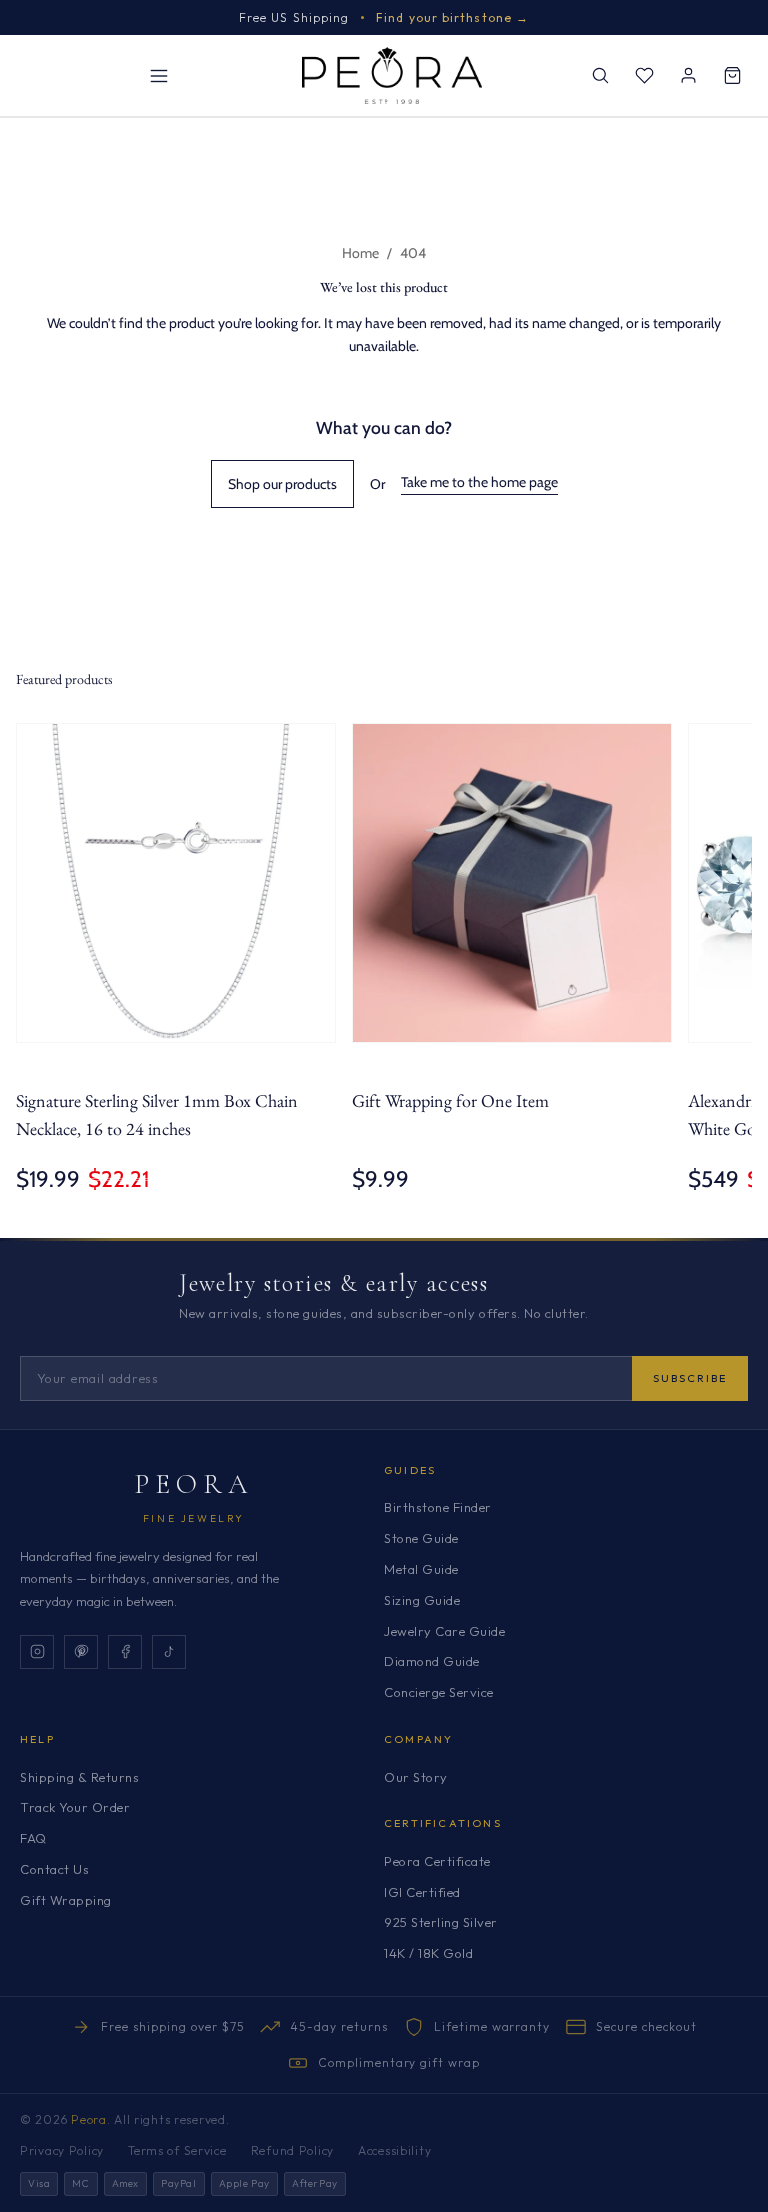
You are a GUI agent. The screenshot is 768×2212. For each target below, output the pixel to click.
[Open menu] (159, 76)
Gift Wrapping (66, 1900)
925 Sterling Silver (441, 1922)
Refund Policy (292, 2150)
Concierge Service (439, 1692)
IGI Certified (422, 1892)
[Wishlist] (644, 76)
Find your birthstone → (452, 17)
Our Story (416, 1777)
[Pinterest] (81, 1652)
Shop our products (282, 484)
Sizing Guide (422, 1600)
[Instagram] (37, 1652)
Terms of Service (177, 2150)
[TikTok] (169, 1652)
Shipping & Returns (79, 1777)
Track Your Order (75, 1807)
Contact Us (54, 1869)
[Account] (688, 76)
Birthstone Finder (438, 1507)
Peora (194, 1484)
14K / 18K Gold (428, 1953)
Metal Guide (421, 1569)
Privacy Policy (62, 2150)
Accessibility (394, 2150)
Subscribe (690, 1378)
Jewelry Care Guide (444, 1631)
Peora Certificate (437, 1861)
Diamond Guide (432, 1661)
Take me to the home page (479, 482)
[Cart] (732, 76)
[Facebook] (125, 1652)
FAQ (33, 1838)
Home (360, 253)
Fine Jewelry (194, 1518)
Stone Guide (421, 1538)
